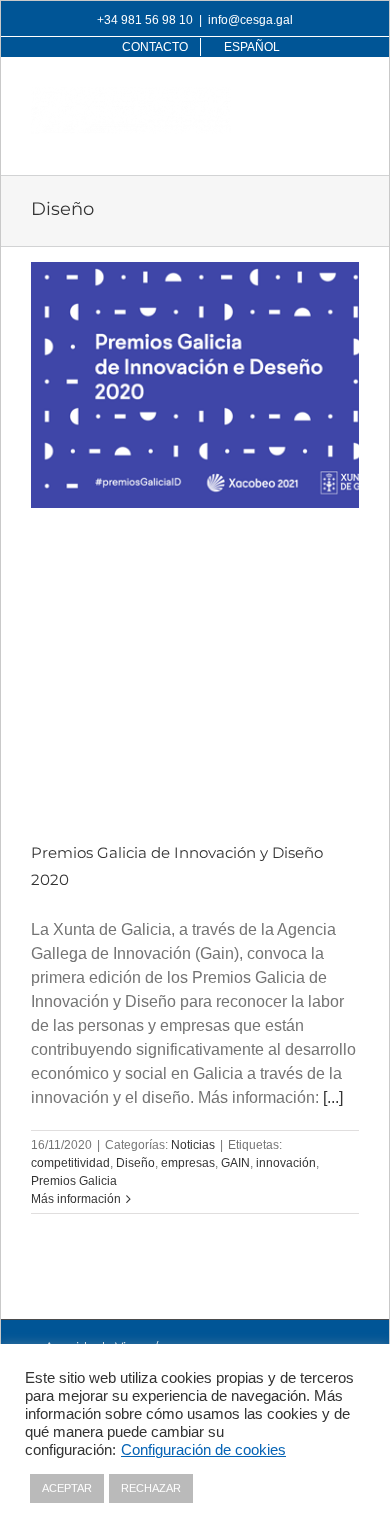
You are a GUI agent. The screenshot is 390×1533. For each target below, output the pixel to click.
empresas (188, 1163)
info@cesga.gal (250, 20)
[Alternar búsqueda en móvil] (308, 97)
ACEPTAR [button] (67, 1488)
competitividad (70, 1163)
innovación (286, 1163)
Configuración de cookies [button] (203, 1450)
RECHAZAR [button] (151, 1488)
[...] (333, 1097)
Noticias (193, 1145)
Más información (76, 1199)
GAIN (235, 1163)
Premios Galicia (74, 1181)
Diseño (135, 1163)
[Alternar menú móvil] (348, 97)
